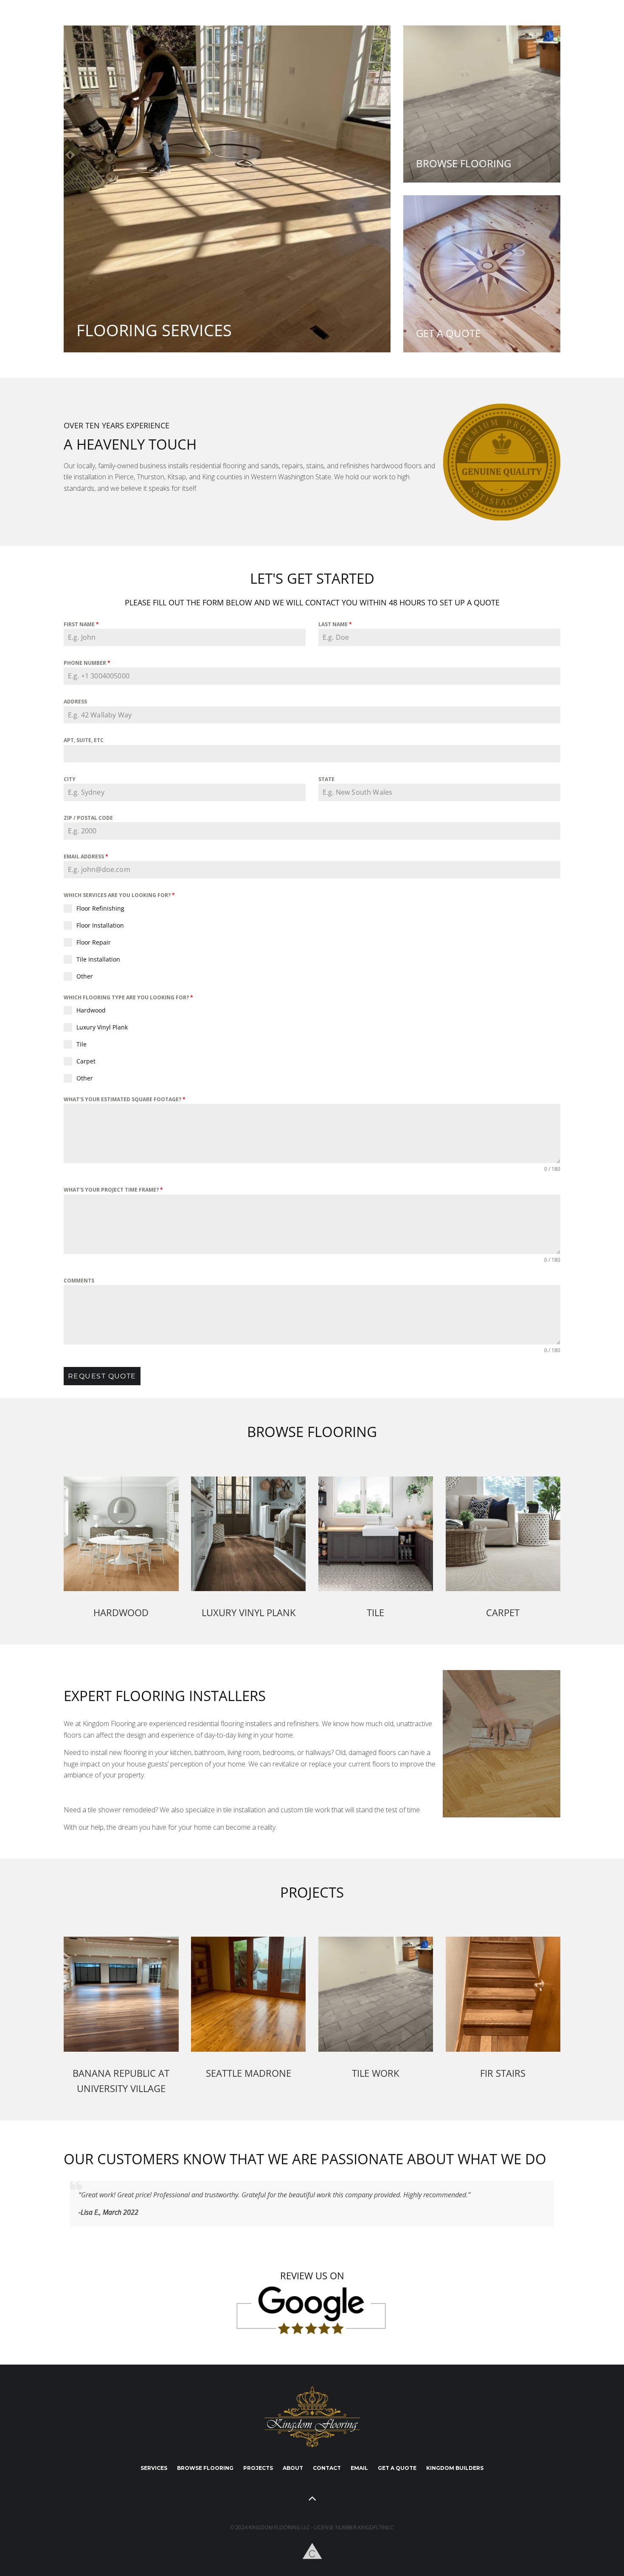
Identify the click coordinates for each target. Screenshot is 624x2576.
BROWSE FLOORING (205, 2468)
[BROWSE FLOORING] (482, 104)
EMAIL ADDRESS (86, 856)
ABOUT (293, 2468)
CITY (70, 779)
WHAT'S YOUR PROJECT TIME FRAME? (113, 1190)
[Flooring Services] (227, 189)
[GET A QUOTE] (482, 274)
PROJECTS (258, 2468)
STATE (326, 779)
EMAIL (359, 2468)
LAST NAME (335, 624)
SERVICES (154, 2468)
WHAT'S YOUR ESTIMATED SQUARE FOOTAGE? (125, 1099)
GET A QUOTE (397, 2468)
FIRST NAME (81, 624)
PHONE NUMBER (87, 663)
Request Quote (102, 1376)
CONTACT (327, 2468)
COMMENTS (79, 1281)
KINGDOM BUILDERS (455, 2468)
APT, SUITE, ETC (84, 740)
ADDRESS (75, 702)
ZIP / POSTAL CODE (88, 818)
